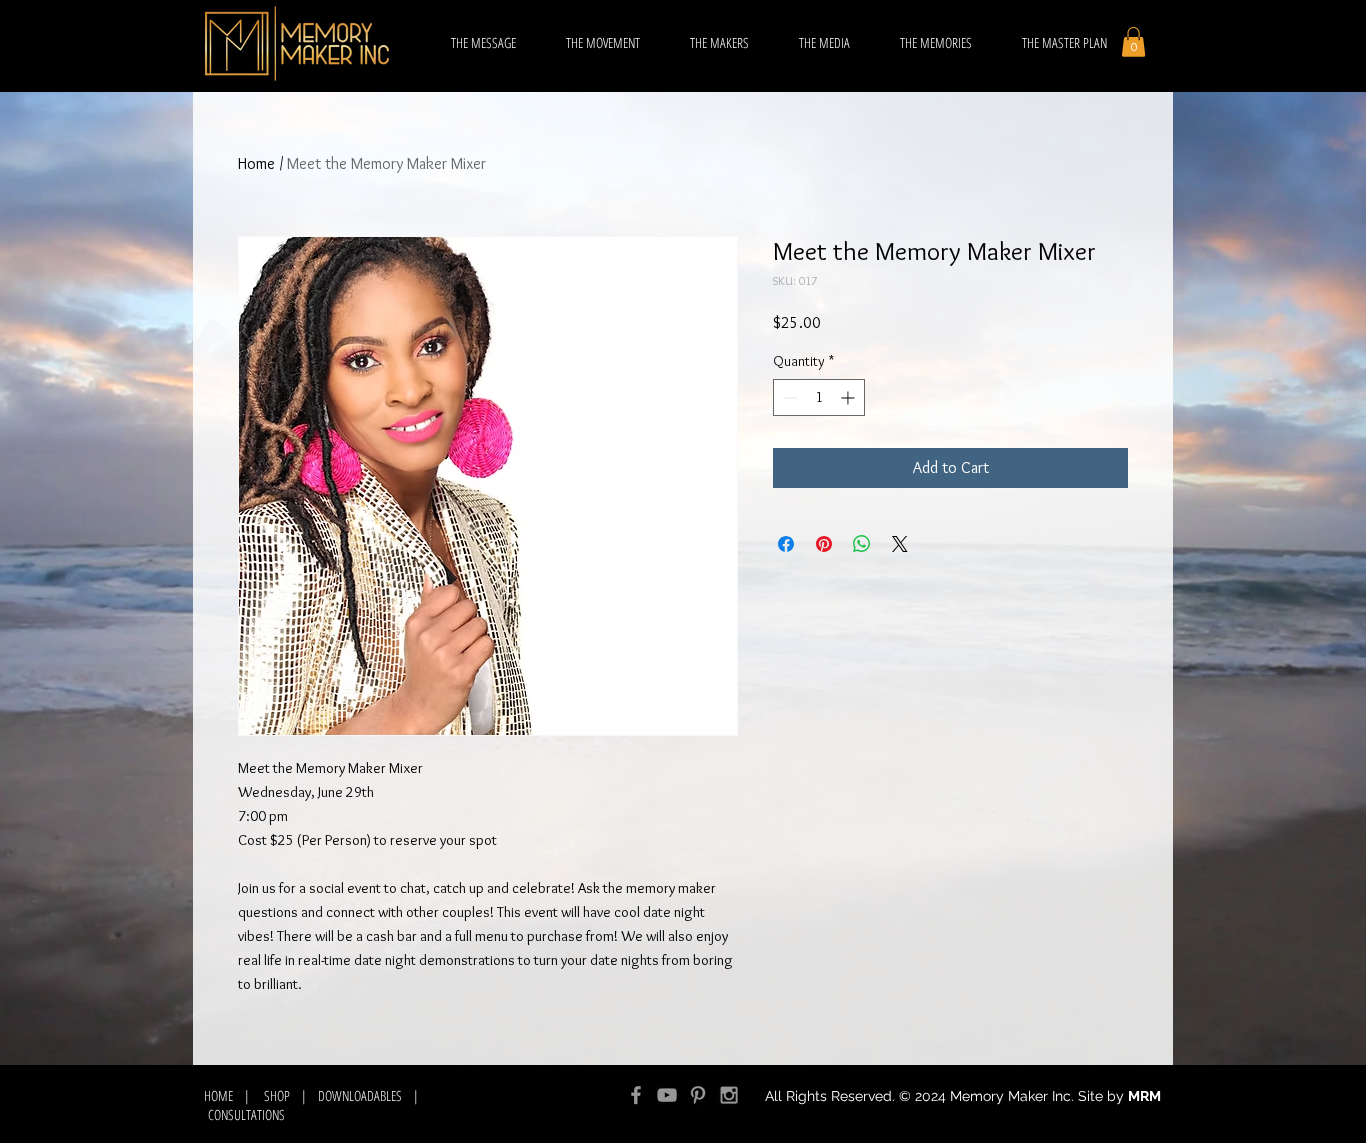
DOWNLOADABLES (360, 1095)
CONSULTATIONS (246, 1114)
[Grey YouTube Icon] (667, 1095)
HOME (220, 1095)
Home (256, 163)
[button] (1133, 42)
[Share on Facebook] (786, 544)
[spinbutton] (819, 397)
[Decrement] (788, 397)
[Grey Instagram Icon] (729, 1095)
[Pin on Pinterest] (824, 544)
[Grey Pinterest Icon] (698, 1095)
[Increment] (849, 397)
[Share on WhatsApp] (862, 544)
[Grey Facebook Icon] (636, 1095)
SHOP (277, 1095)
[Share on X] (900, 544)
